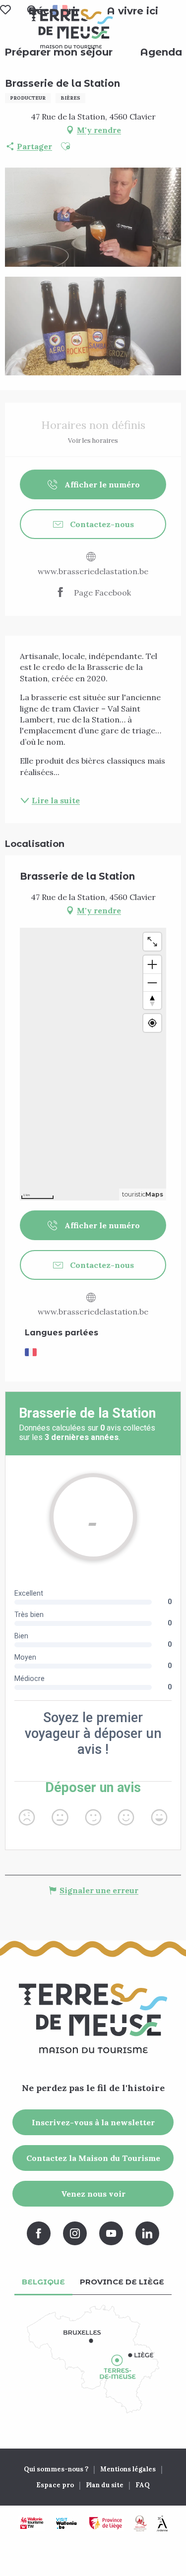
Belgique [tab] (43, 2282)
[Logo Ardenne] (162, 2523)
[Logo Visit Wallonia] (66, 2523)
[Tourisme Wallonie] (32, 2523)
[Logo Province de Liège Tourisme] (106, 2523)
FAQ (143, 2485)
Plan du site (105, 2485)
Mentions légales (128, 2469)
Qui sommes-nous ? (56, 2469)
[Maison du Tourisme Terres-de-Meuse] (71, 29)
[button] (132, 11)
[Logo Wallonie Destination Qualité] (140, 2523)
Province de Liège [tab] (122, 2282)
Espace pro (55, 2485)
